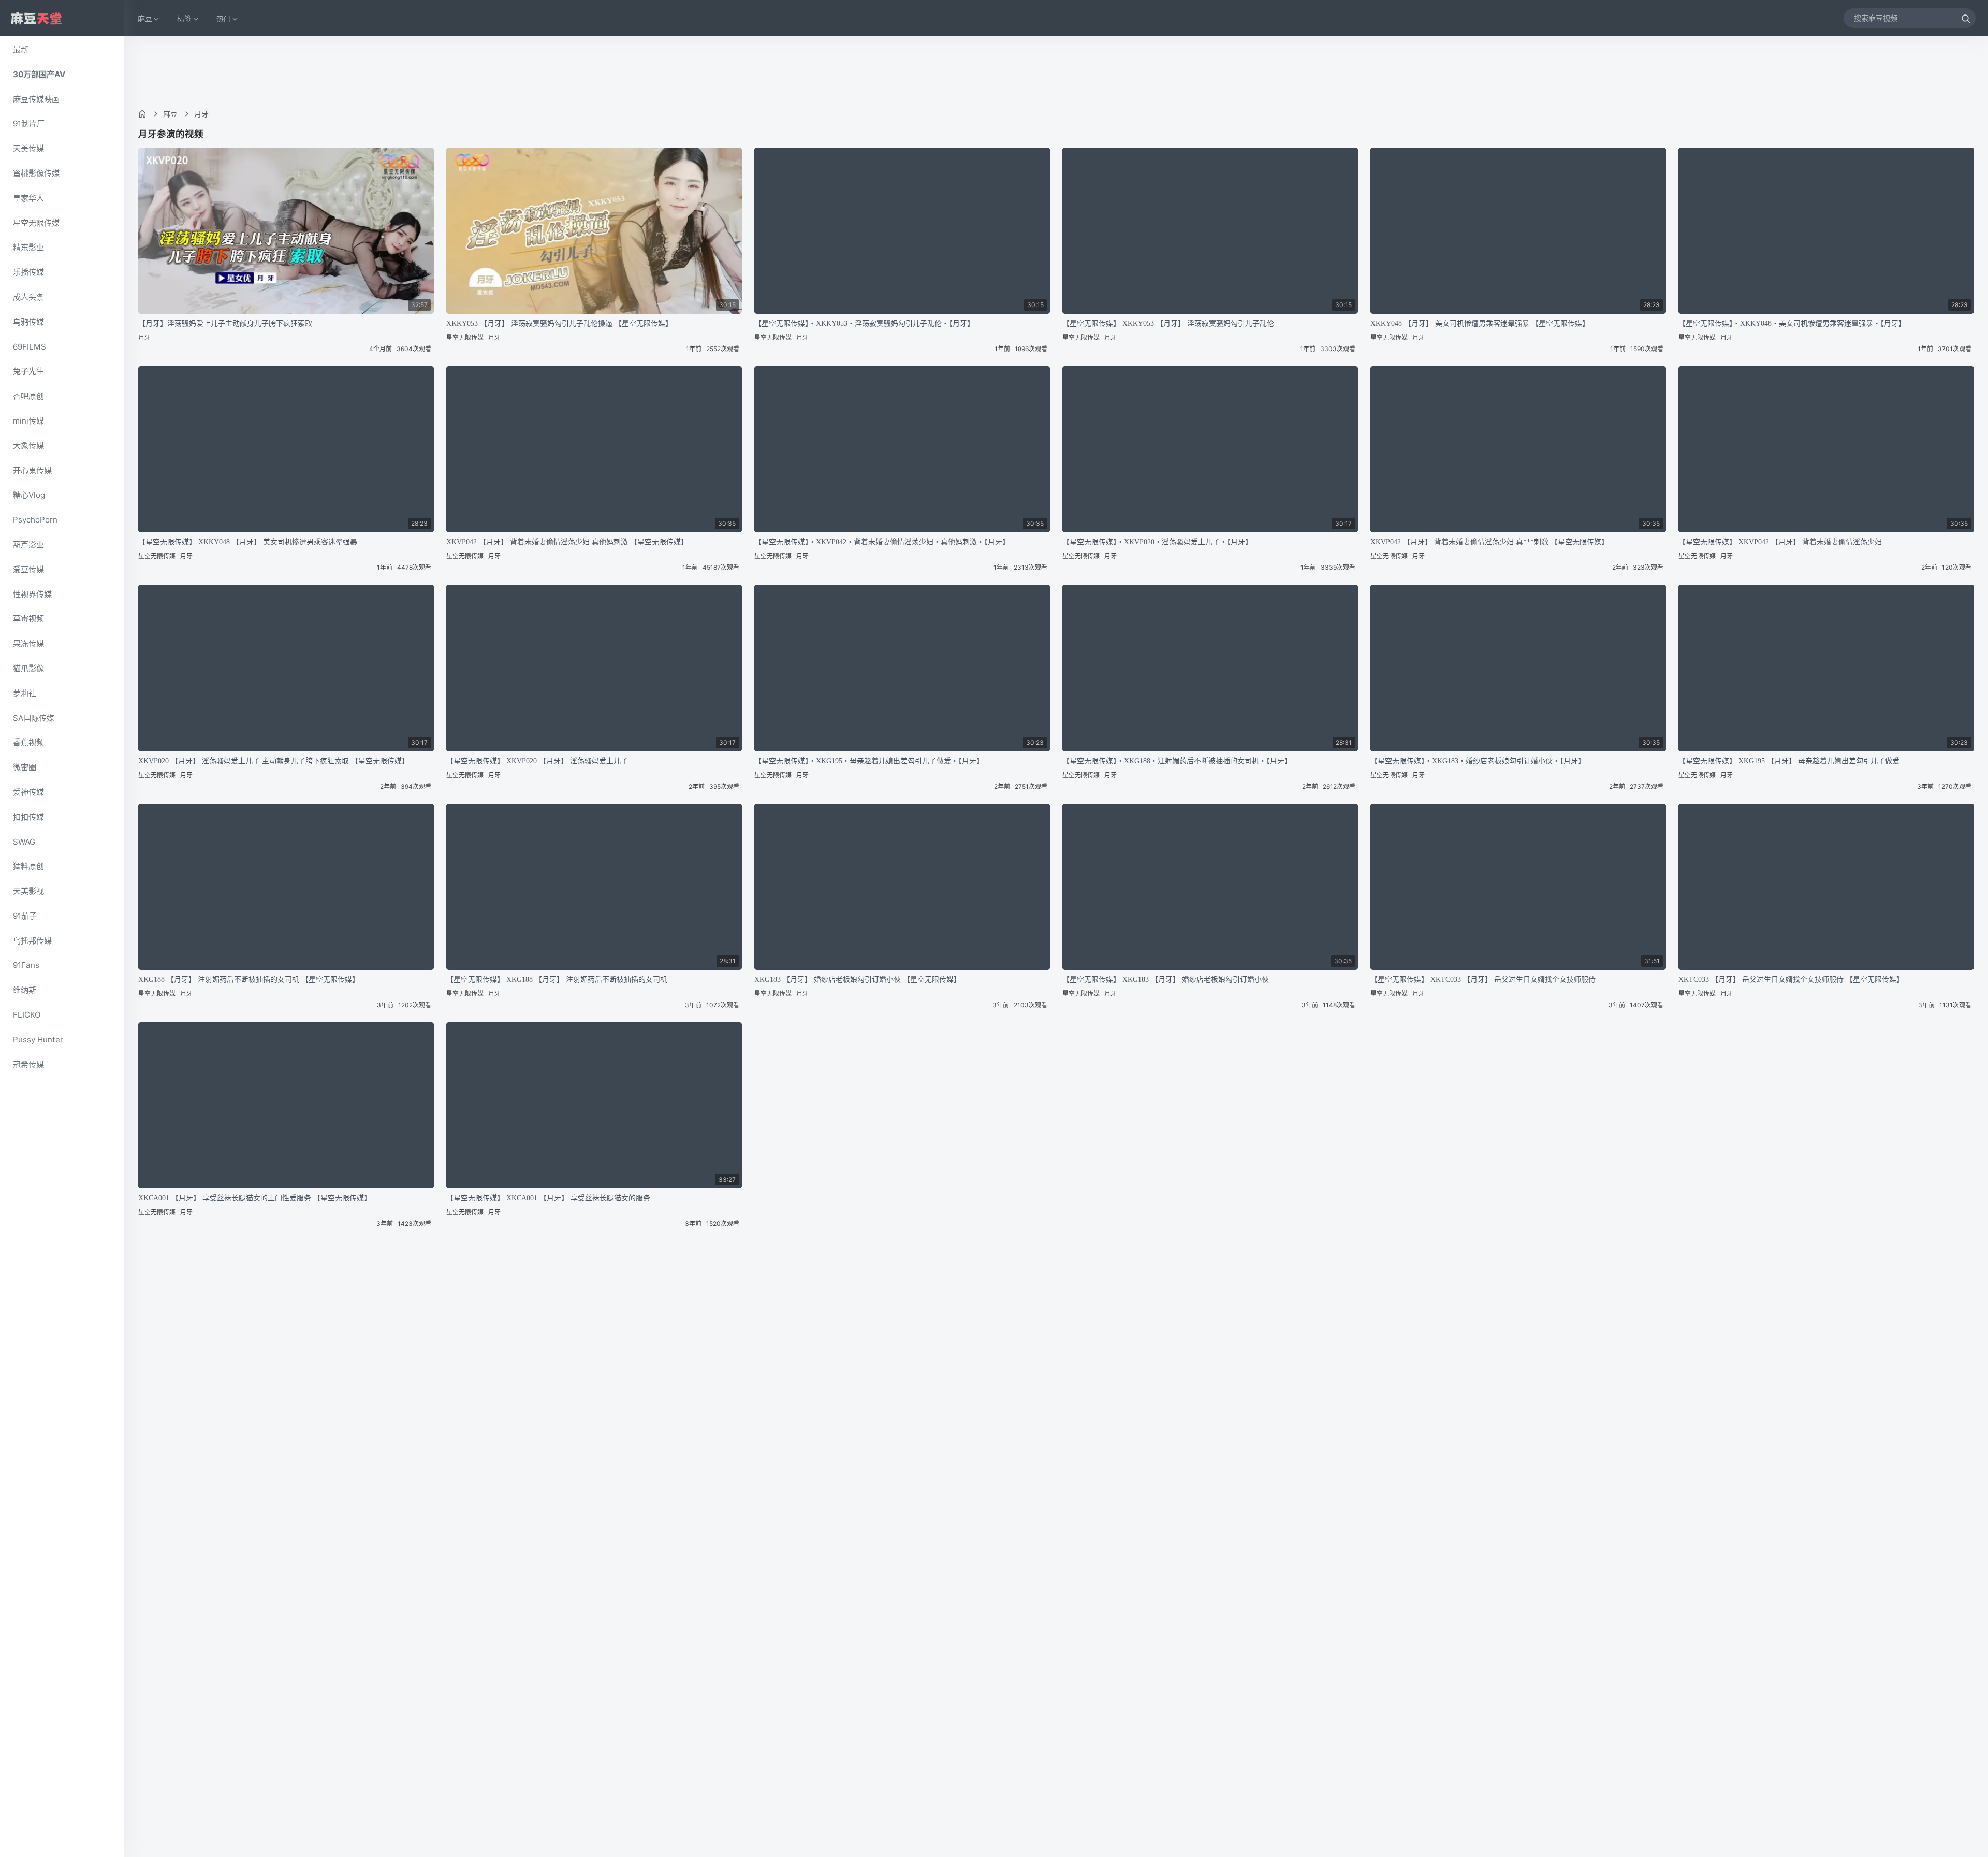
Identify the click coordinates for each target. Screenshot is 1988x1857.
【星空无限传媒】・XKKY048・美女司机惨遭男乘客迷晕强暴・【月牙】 (1792, 323)
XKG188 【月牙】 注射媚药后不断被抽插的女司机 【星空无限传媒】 (249, 980)
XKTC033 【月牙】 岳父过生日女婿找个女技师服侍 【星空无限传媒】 (1791, 980)
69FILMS (30, 347)
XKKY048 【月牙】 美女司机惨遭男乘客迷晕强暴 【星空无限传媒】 (1480, 323)
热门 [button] (224, 18)
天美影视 (28, 891)
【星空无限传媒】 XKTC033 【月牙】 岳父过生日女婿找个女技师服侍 (1483, 980)
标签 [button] (184, 18)
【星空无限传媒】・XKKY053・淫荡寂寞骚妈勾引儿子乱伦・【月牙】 (864, 323)
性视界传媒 (32, 594)
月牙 (201, 114)
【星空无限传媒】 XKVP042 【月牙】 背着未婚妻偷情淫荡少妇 (1780, 542)
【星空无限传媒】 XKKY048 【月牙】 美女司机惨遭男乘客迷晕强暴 (248, 542)
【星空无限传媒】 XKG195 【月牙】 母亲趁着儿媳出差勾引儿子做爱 (1789, 761)
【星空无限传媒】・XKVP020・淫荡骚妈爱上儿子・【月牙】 (1157, 542)
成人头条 (28, 297)
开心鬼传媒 (32, 470)
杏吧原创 (28, 396)
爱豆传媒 (28, 569)
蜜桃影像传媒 (36, 173)
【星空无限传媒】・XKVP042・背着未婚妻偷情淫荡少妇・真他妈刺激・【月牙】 (882, 542)
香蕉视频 (28, 742)
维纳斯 (25, 990)
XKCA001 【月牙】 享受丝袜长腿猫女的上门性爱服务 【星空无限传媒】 (255, 1198)
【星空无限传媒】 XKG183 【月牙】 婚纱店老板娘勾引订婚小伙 (1166, 980)
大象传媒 (28, 446)
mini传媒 (28, 421)
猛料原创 (28, 866)
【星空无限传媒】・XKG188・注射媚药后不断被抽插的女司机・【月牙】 (1177, 761)
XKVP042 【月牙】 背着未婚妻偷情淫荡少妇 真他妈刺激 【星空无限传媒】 (567, 542)
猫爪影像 (28, 668)
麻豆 (170, 114)
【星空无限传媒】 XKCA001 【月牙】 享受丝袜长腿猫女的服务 (548, 1198)
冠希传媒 (28, 1064)
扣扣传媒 (28, 817)
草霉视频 (28, 619)
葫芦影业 (28, 545)
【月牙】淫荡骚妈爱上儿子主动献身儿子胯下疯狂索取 (225, 323)
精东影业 (28, 247)
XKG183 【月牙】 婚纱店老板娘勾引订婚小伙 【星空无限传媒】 (858, 980)
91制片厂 (29, 124)
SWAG (24, 842)
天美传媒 (28, 148)
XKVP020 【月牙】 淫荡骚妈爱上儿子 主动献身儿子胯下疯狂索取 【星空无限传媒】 (274, 761)
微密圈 (25, 767)
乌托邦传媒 (32, 941)
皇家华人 (28, 198)
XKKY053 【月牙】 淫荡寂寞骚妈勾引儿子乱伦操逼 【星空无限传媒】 (559, 323)
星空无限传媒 (36, 223)
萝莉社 (25, 693)
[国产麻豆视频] (36, 18)
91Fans (26, 965)
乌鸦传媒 (28, 322)
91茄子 (25, 916)
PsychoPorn (35, 520)
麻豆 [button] (145, 18)
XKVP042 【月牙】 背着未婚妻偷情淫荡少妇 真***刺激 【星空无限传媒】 (1489, 542)
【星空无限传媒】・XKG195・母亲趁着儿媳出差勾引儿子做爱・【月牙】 (869, 761)
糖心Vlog (29, 495)
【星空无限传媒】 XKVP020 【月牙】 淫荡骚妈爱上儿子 (537, 761)
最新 (21, 49)
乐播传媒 (28, 272)
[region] (62, 947)
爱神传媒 (28, 792)
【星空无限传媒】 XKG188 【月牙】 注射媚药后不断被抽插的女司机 (557, 980)
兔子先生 (28, 371)
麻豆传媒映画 (36, 99)
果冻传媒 (28, 643)
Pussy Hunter (38, 1040)
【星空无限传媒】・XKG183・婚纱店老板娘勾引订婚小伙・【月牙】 (1478, 761)
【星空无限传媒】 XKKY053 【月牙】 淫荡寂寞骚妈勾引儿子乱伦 (1168, 323)
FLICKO (27, 1015)
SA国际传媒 (34, 718)
